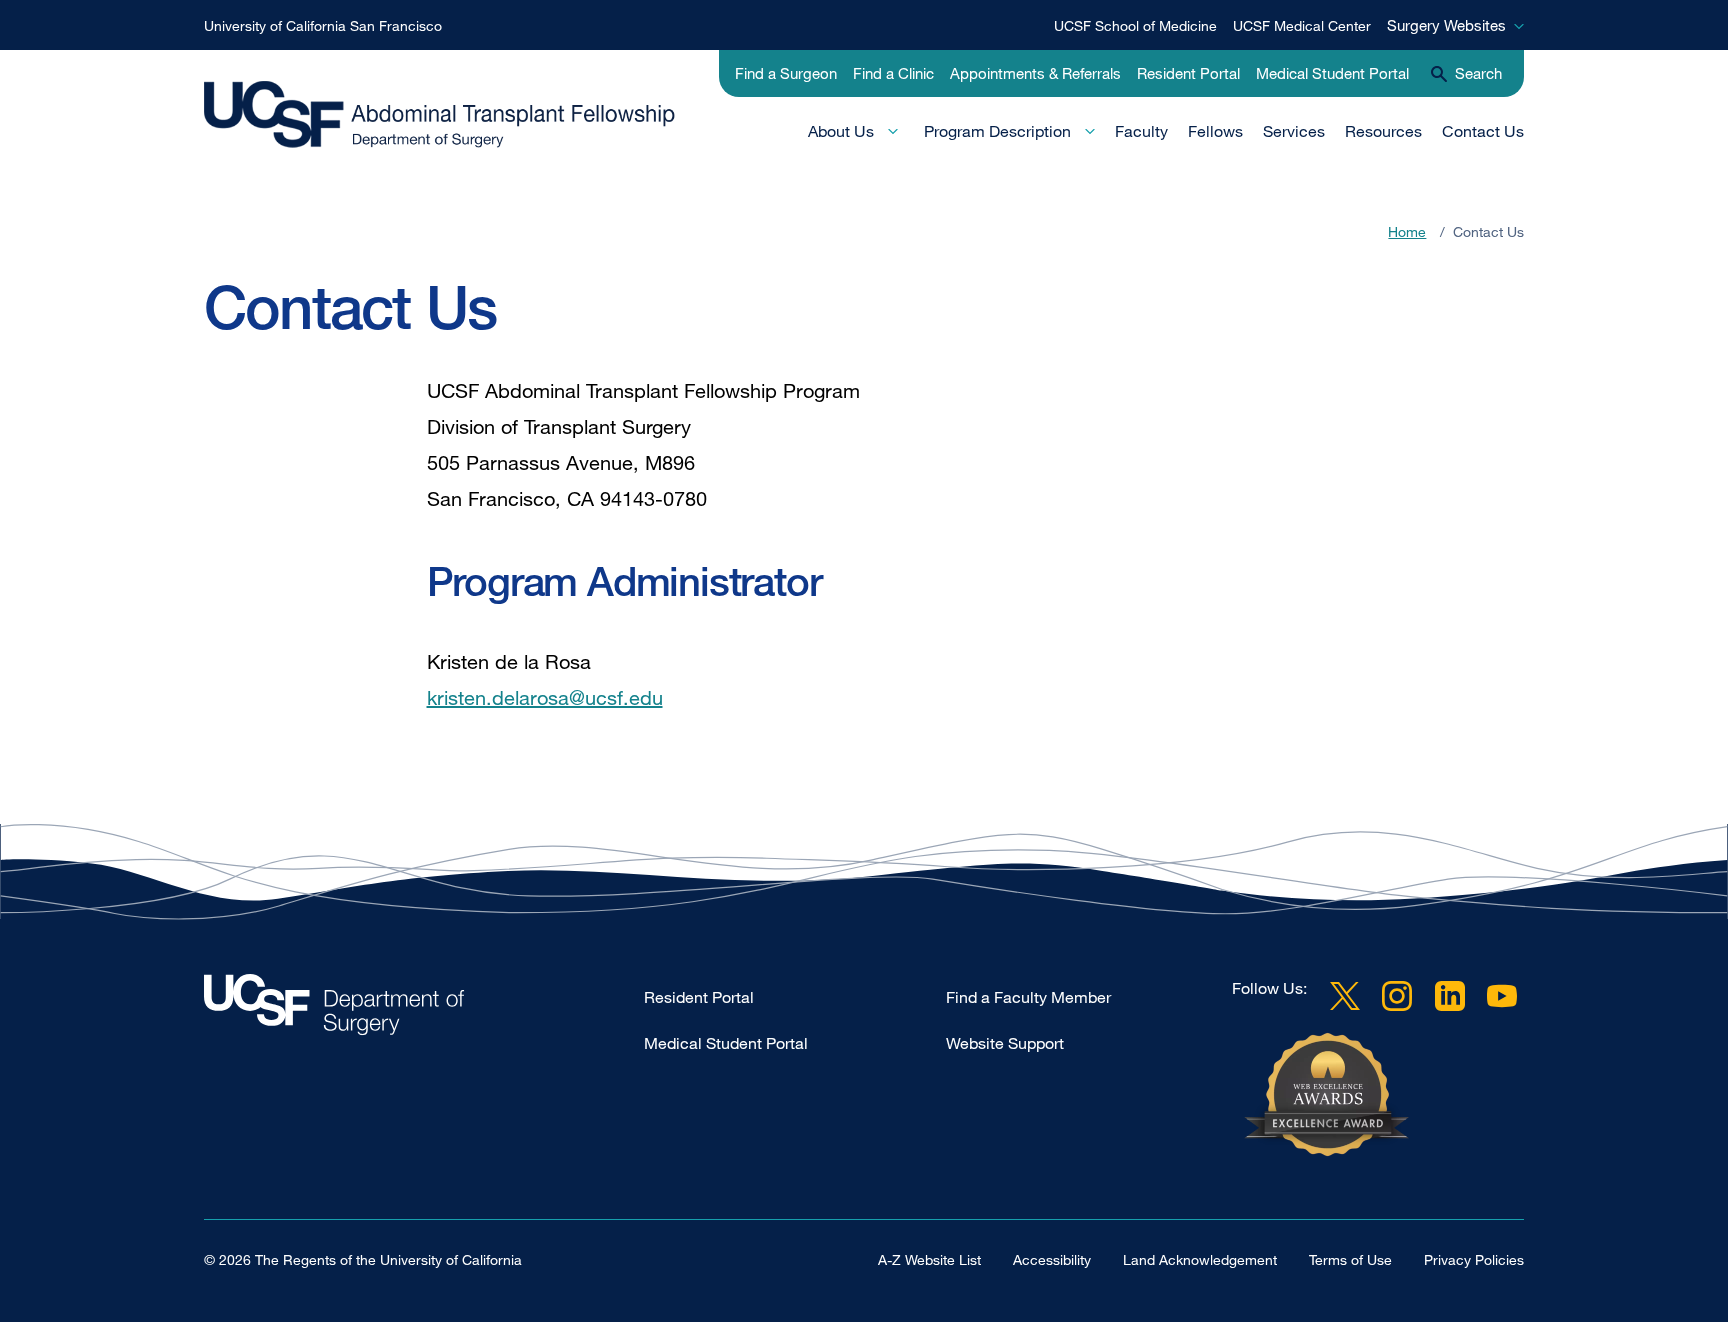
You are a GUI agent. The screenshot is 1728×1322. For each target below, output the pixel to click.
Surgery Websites (1446, 25)
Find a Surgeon (786, 73)
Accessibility (1052, 1259)
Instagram (1397, 996)
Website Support (1005, 1043)
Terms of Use (1350, 1259)
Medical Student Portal (1332, 73)
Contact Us (1483, 131)
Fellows (1215, 131)
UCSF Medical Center (1302, 25)
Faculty (1141, 131)
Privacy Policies (1474, 1259)
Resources (1383, 131)
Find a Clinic (893, 73)
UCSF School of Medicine (1135, 25)
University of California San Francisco (323, 25)
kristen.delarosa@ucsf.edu (545, 697)
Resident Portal (1188, 73)
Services (1294, 131)
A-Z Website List (929, 1259)
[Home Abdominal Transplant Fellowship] (424, 1009)
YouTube (1502, 996)
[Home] (450, 117)
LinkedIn (1450, 996)
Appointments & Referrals (1035, 73)
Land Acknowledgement (1200, 1259)
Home (1407, 231)
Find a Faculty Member (1028, 997)
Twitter (1345, 996)
